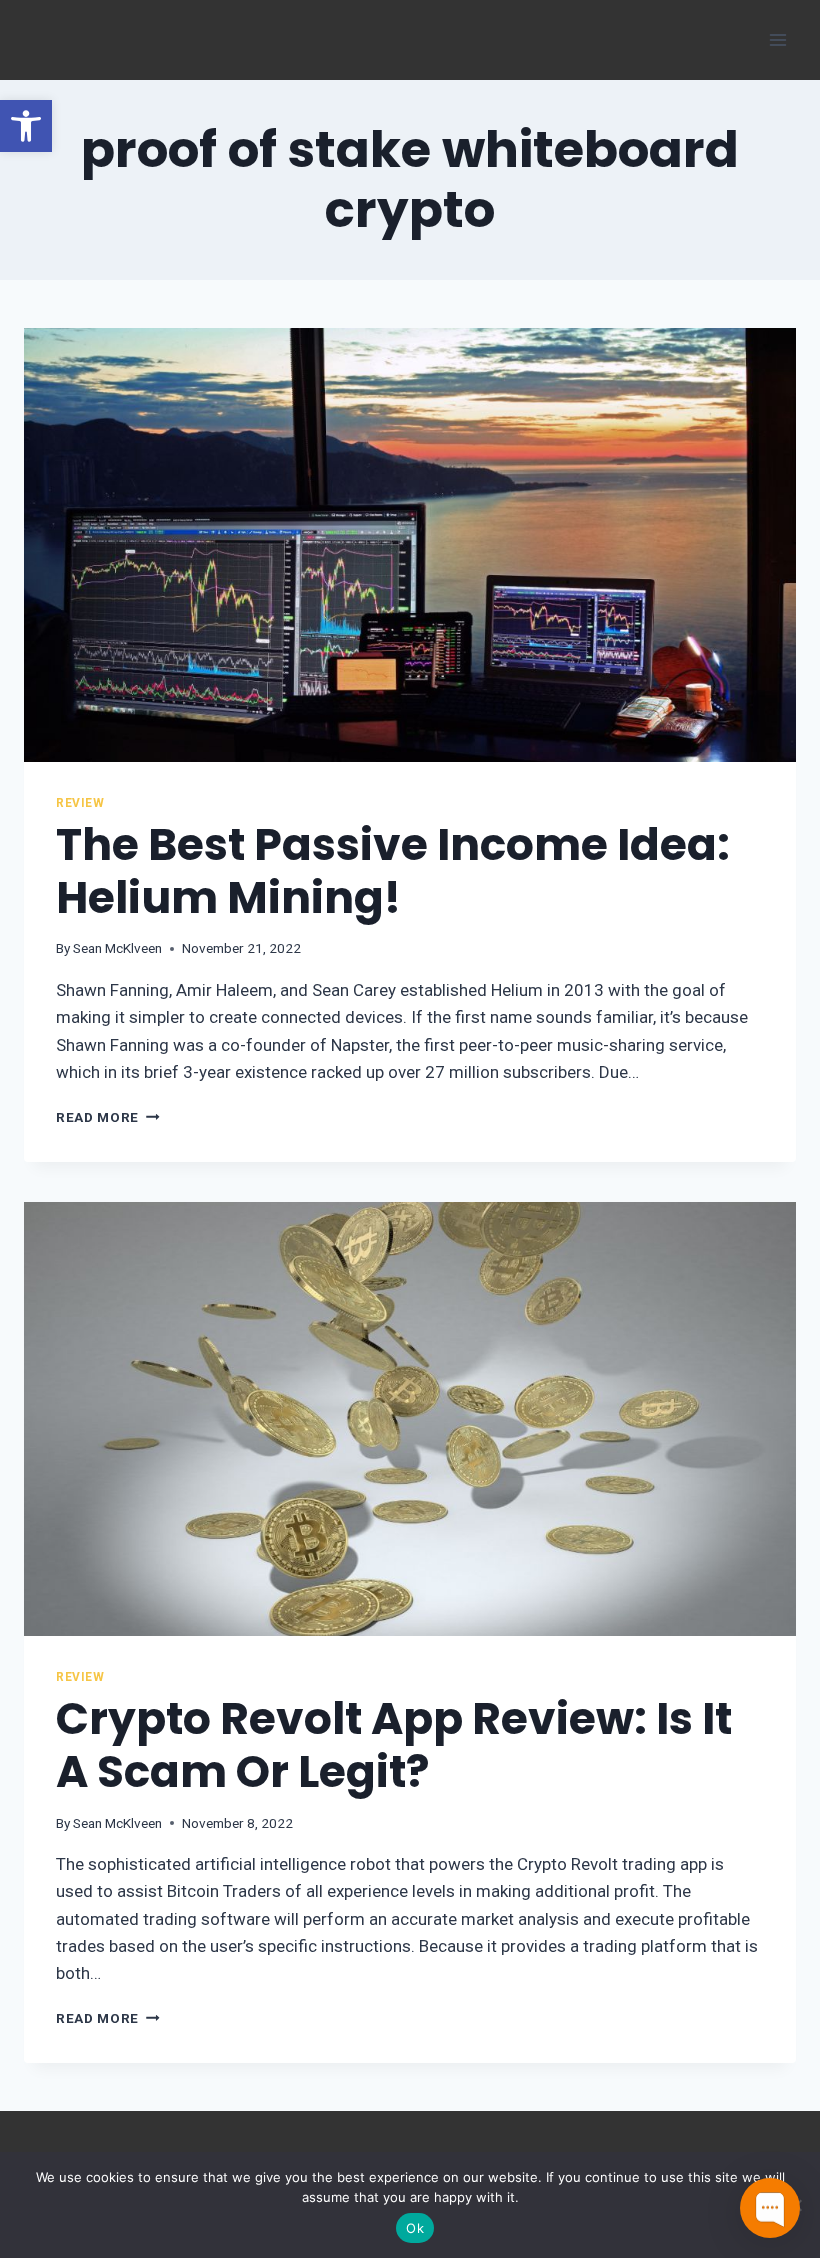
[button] (26, 126)
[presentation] (410, 545)
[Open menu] (777, 39)
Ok (415, 2228)
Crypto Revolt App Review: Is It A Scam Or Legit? (394, 1745)
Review (80, 803)
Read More (108, 1117)
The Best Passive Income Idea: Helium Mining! (393, 871)
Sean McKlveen (117, 948)
